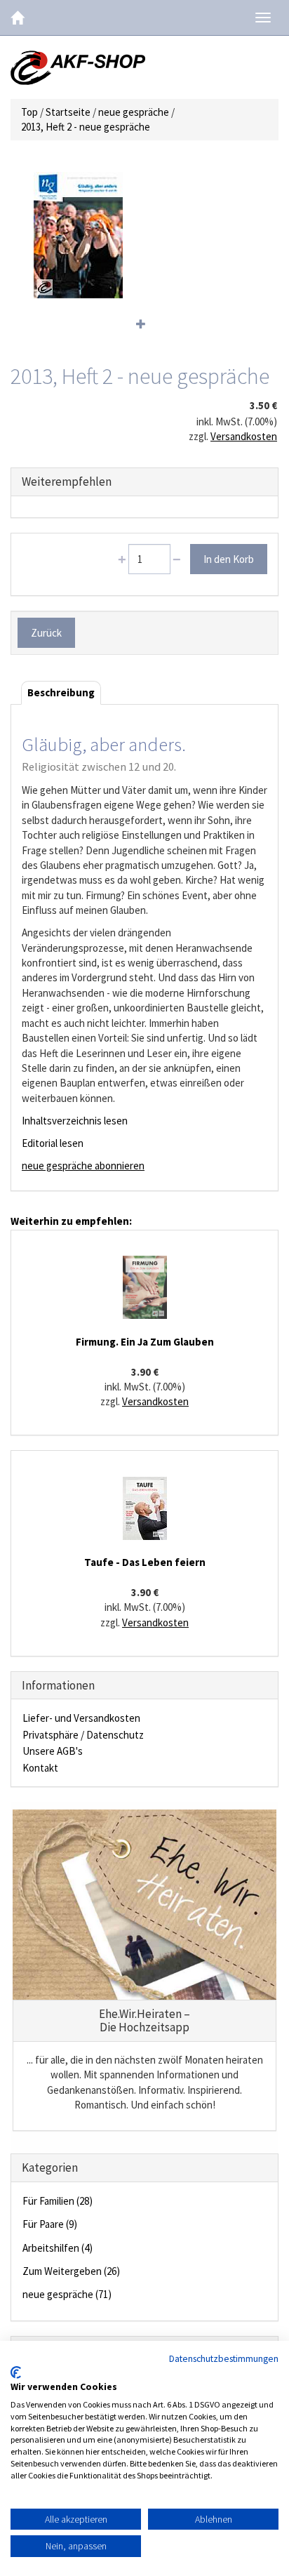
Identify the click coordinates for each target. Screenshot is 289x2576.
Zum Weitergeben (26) (71, 2271)
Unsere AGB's (53, 1751)
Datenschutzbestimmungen (224, 2358)
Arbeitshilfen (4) (58, 2248)
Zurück (46, 633)
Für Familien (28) (58, 2201)
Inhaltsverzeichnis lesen (75, 1121)
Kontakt (40, 1768)
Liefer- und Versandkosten (81, 1718)
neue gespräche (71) (67, 2294)
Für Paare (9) (50, 2224)
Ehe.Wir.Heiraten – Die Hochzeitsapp (144, 2020)
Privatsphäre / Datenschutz (83, 1735)
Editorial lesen (53, 1143)
